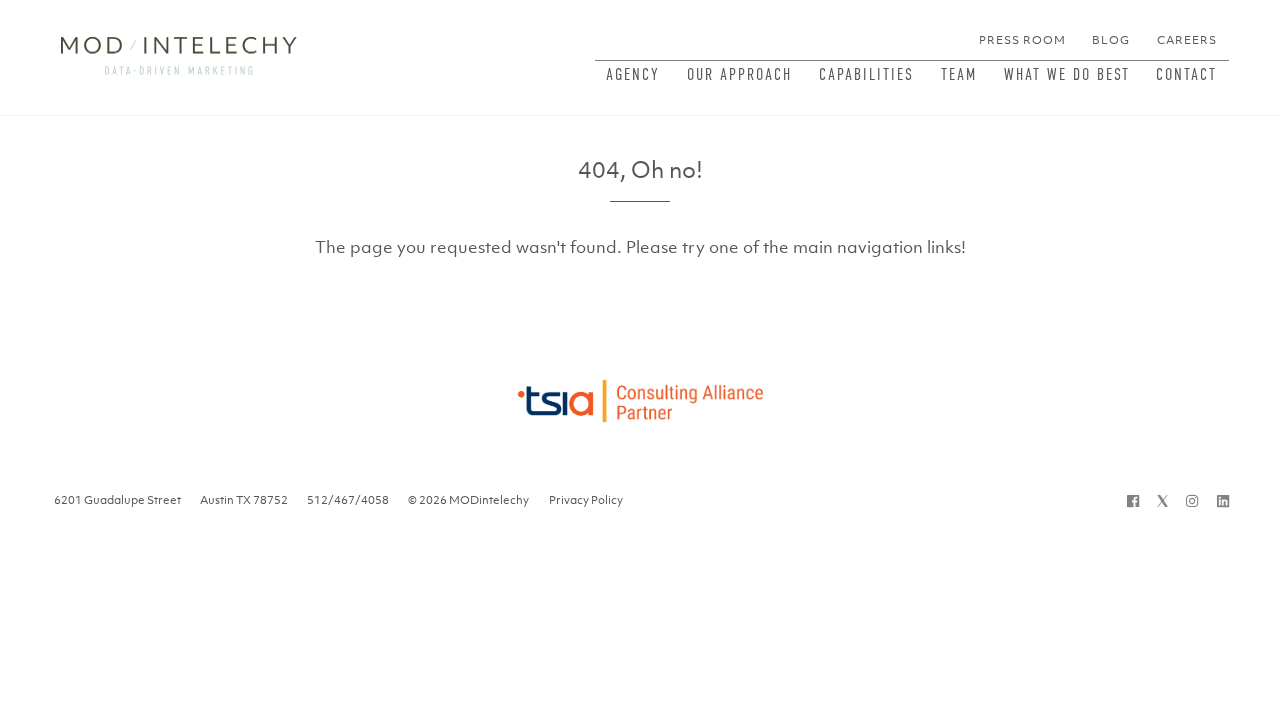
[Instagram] (1192, 500)
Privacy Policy (586, 500)
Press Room (1022, 40)
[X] (1162, 500)
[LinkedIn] (1223, 500)
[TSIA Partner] (639, 395)
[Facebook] (1133, 500)
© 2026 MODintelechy (468, 500)
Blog (1111, 40)
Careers (1187, 40)
